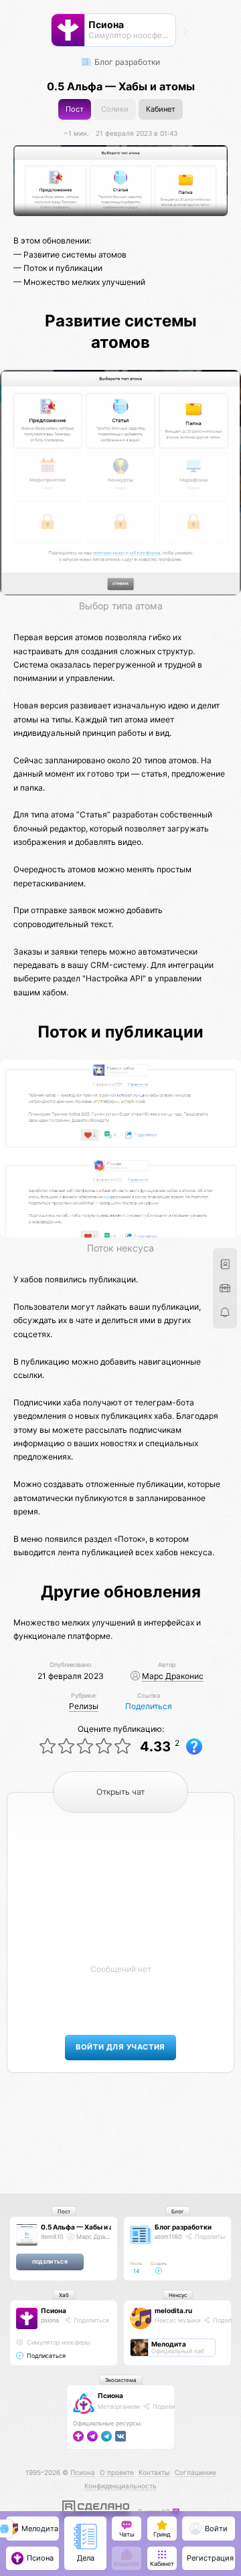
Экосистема (121, 2380)
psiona (50, 2320)
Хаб (64, 2295)
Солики (115, 109)
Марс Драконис (173, 1676)
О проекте (117, 2472)
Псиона (54, 2310)
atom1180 (168, 2237)
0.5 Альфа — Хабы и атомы (86, 2227)
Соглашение (195, 2472)
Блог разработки (126, 62)
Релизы (84, 1706)
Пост (75, 109)
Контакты (154, 2472)
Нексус (178, 2295)
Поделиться (149, 1706)
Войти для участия (120, 2047)
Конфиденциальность (120, 2486)
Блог (178, 2211)
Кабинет (161, 109)
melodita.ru (173, 2310)
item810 (52, 2237)
